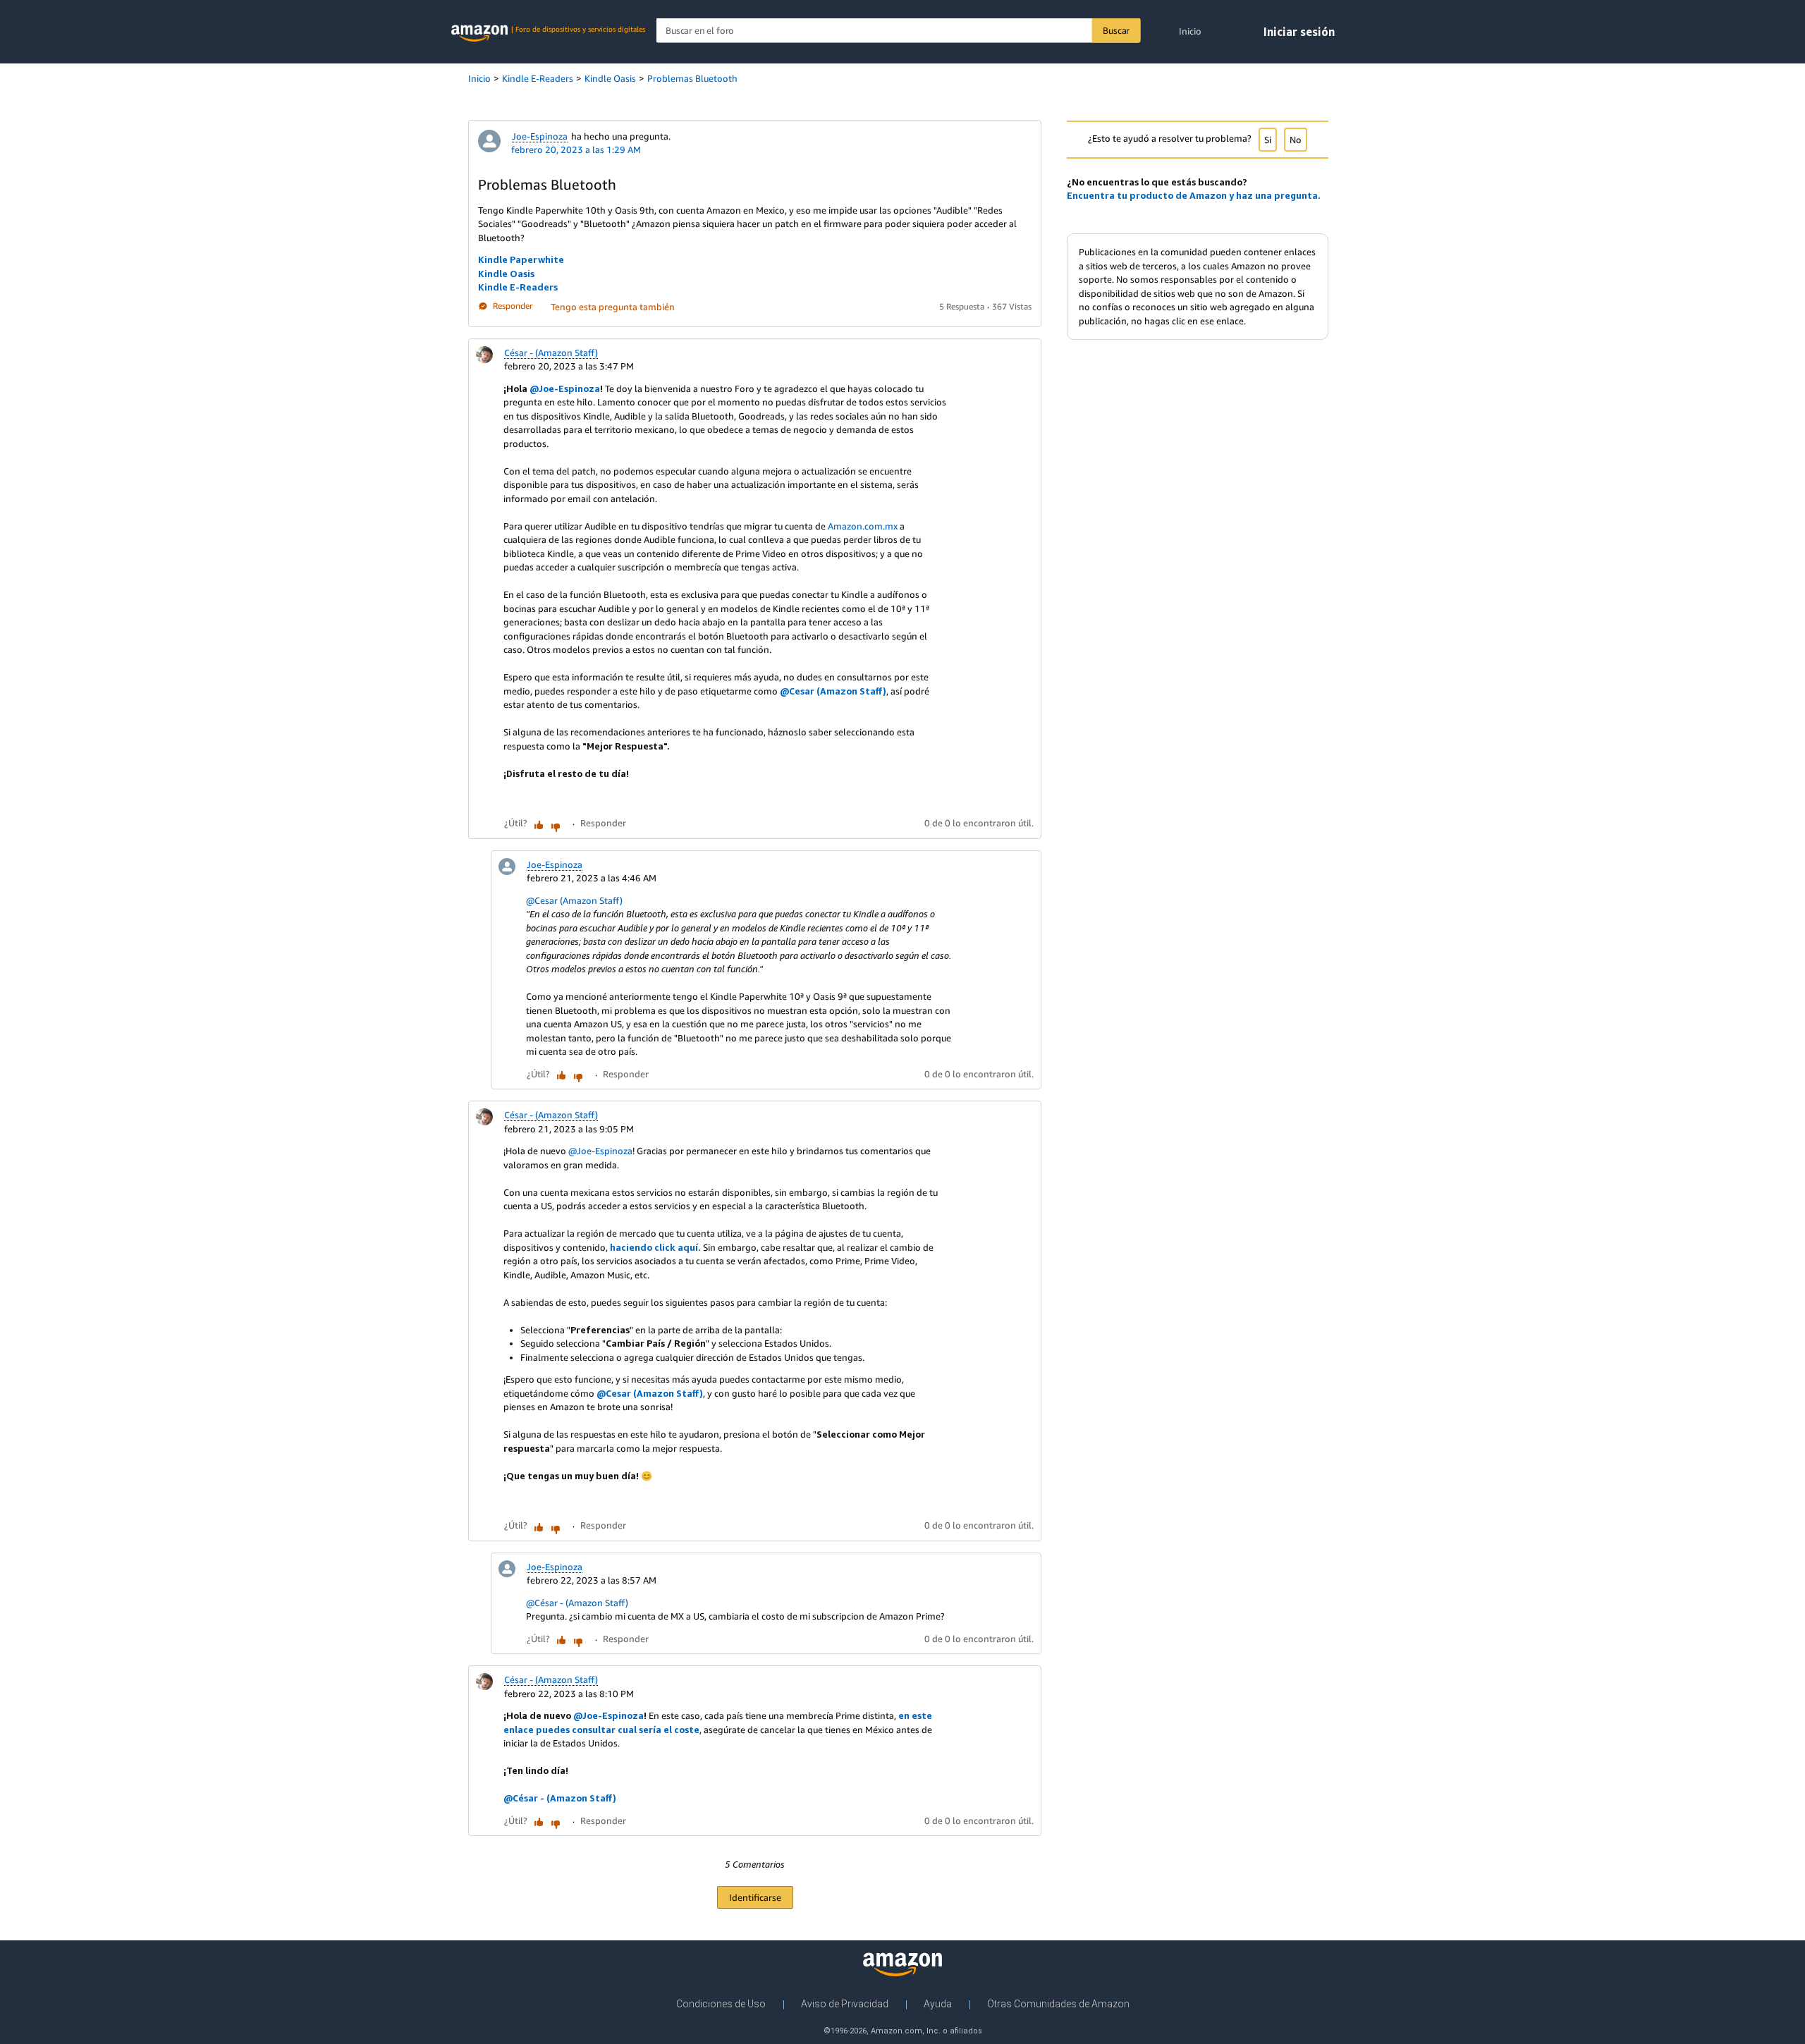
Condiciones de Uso (721, 2004)
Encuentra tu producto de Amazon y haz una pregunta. (1194, 195)
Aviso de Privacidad (845, 2004)
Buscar (1116, 30)
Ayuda (938, 2004)
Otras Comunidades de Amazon (1058, 2004)
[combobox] (899, 31)
